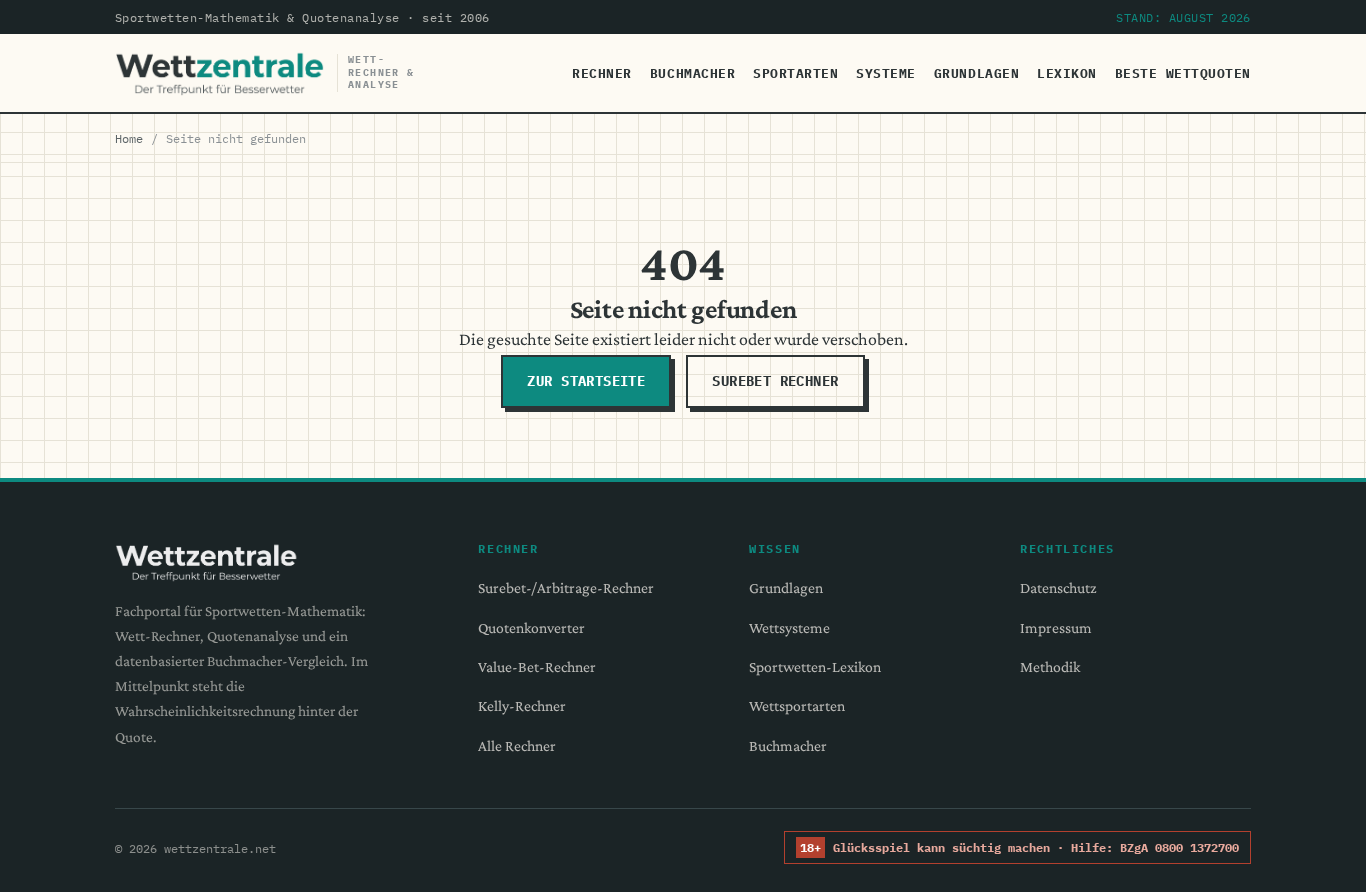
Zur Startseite (586, 381)
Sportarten (795, 73)
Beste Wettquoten (1183, 73)
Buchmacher (692, 73)
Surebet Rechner (775, 381)
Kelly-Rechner (522, 705)
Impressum (1056, 627)
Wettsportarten (797, 705)
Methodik (1050, 666)
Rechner (602, 73)
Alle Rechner (517, 745)
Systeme (886, 73)
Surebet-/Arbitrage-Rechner (566, 587)
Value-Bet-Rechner (537, 666)
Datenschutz (1058, 587)
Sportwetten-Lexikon (815, 666)
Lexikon (1067, 73)
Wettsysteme (789, 627)
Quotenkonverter (531, 627)
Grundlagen (976, 73)
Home (129, 138)
